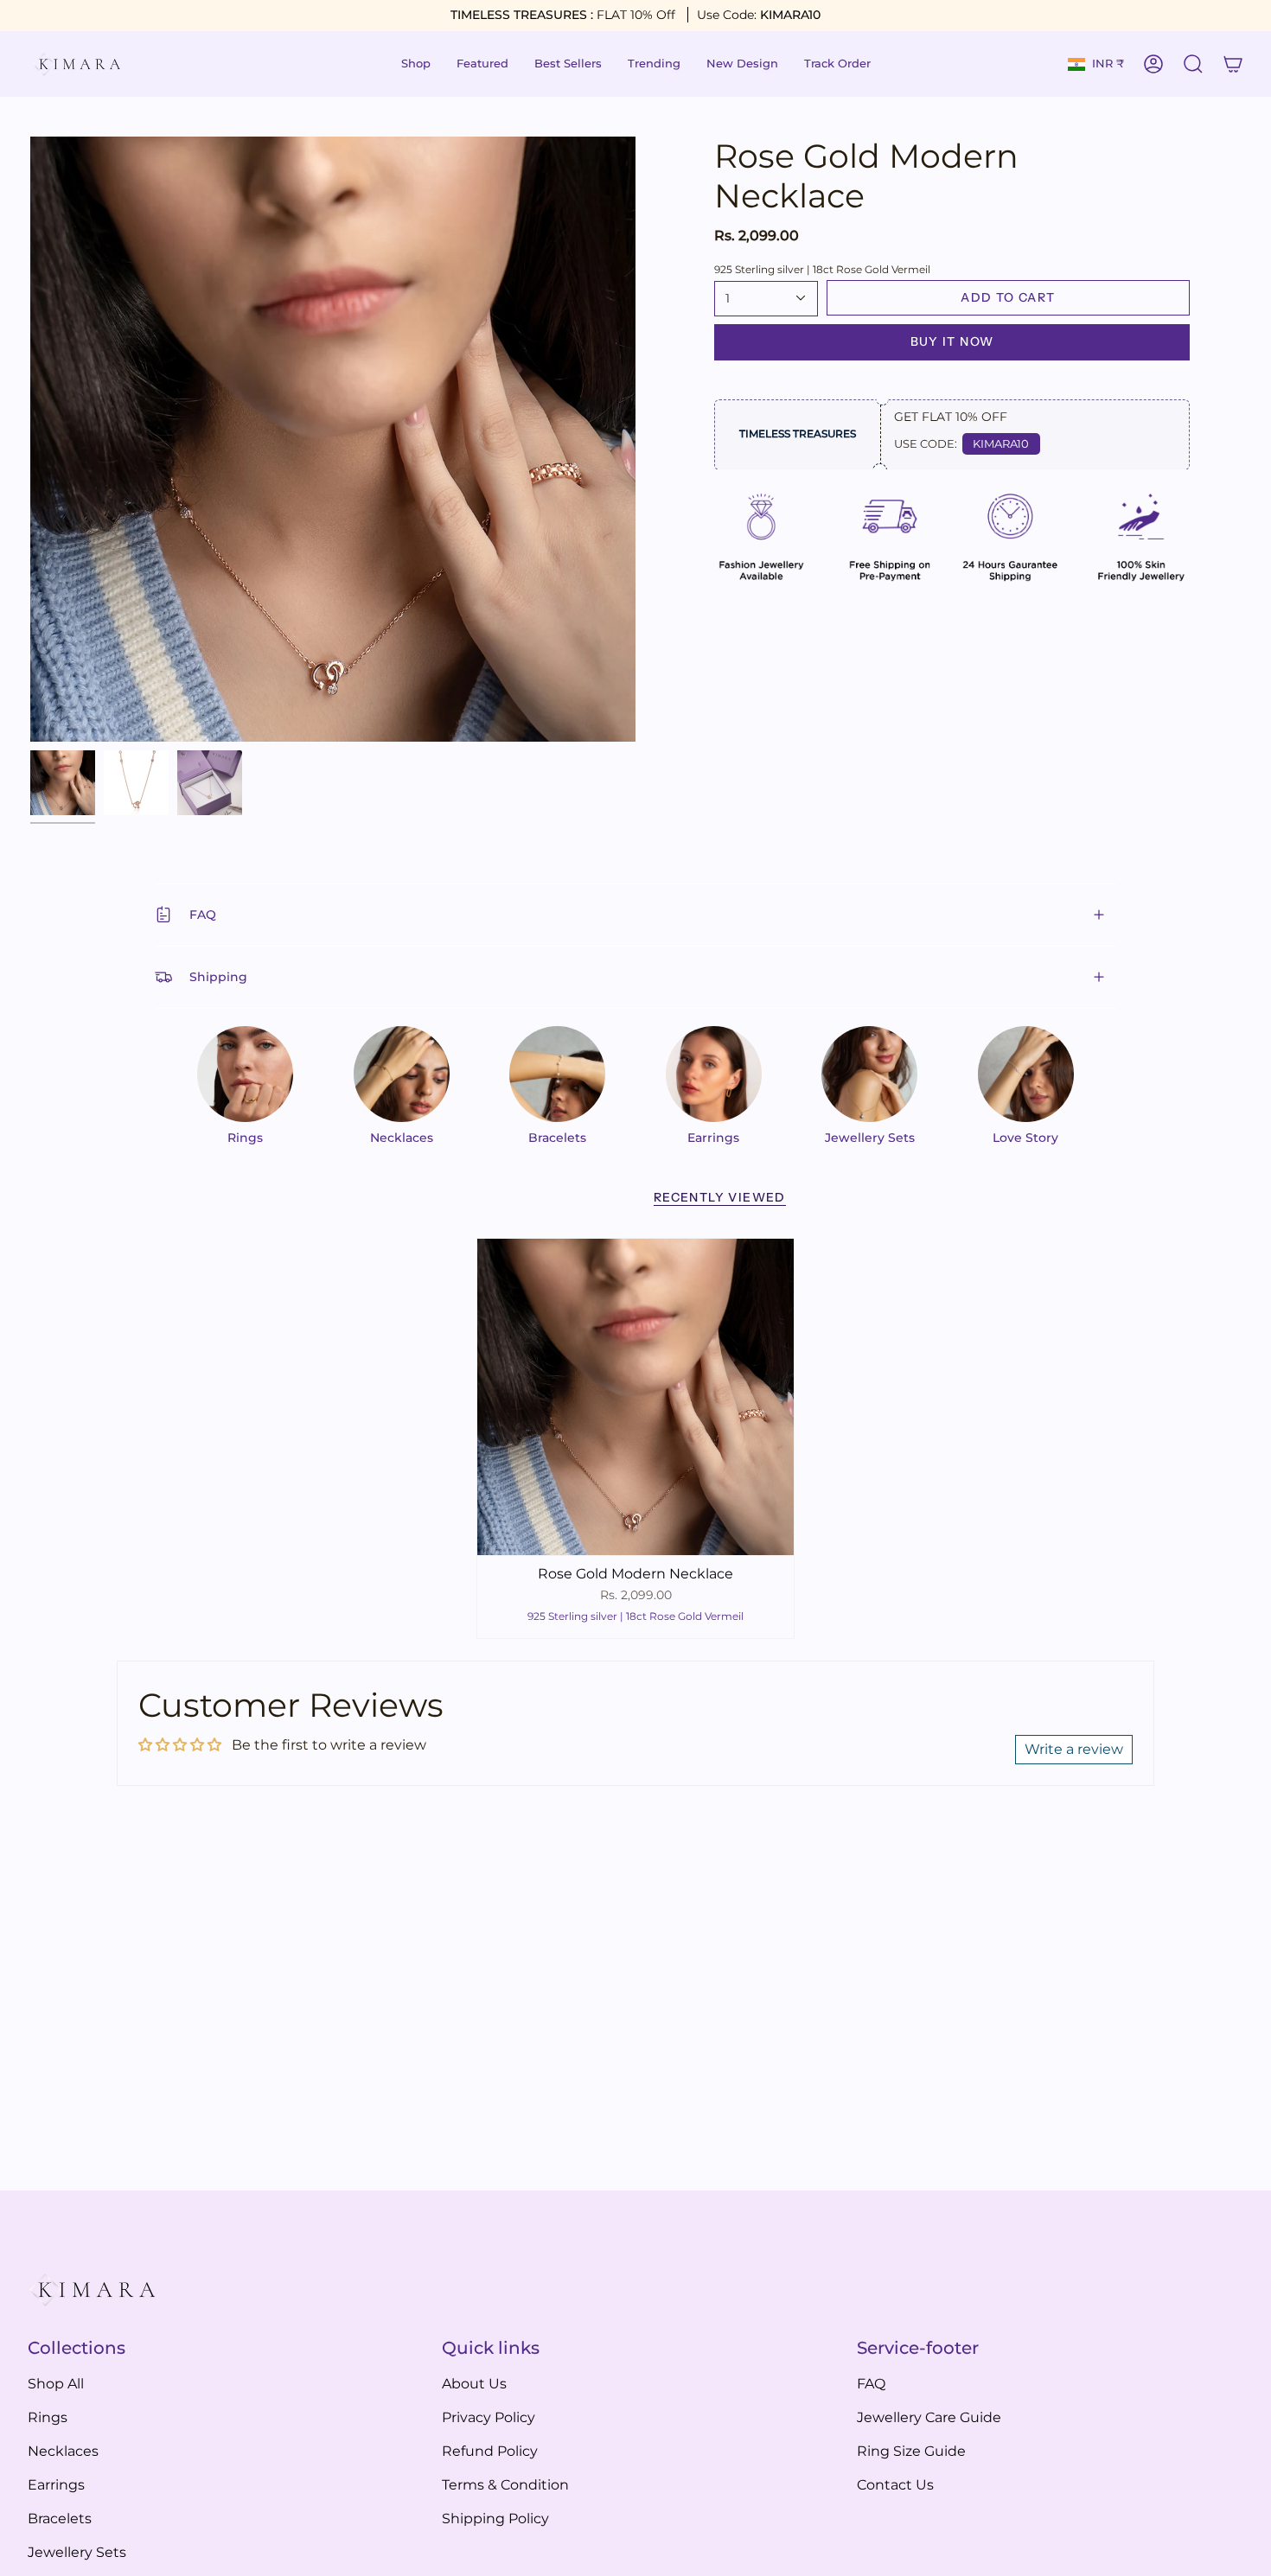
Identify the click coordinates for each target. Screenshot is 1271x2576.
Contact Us (895, 2485)
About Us (474, 2384)
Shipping (218, 977)
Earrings (56, 2485)
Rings (48, 2417)
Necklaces (63, 2451)
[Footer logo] (93, 2290)
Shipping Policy (495, 2519)
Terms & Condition (505, 2485)
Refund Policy (490, 2451)
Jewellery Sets (77, 2552)
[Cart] (1233, 64)
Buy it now (952, 341)
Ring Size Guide (911, 2451)
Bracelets (60, 2519)
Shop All (56, 2384)
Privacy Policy (489, 2417)
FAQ (203, 915)
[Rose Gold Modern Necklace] (635, 1397)
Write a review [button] (1074, 1749)
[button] (416, 64)
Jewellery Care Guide (929, 2417)
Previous (30, 439)
